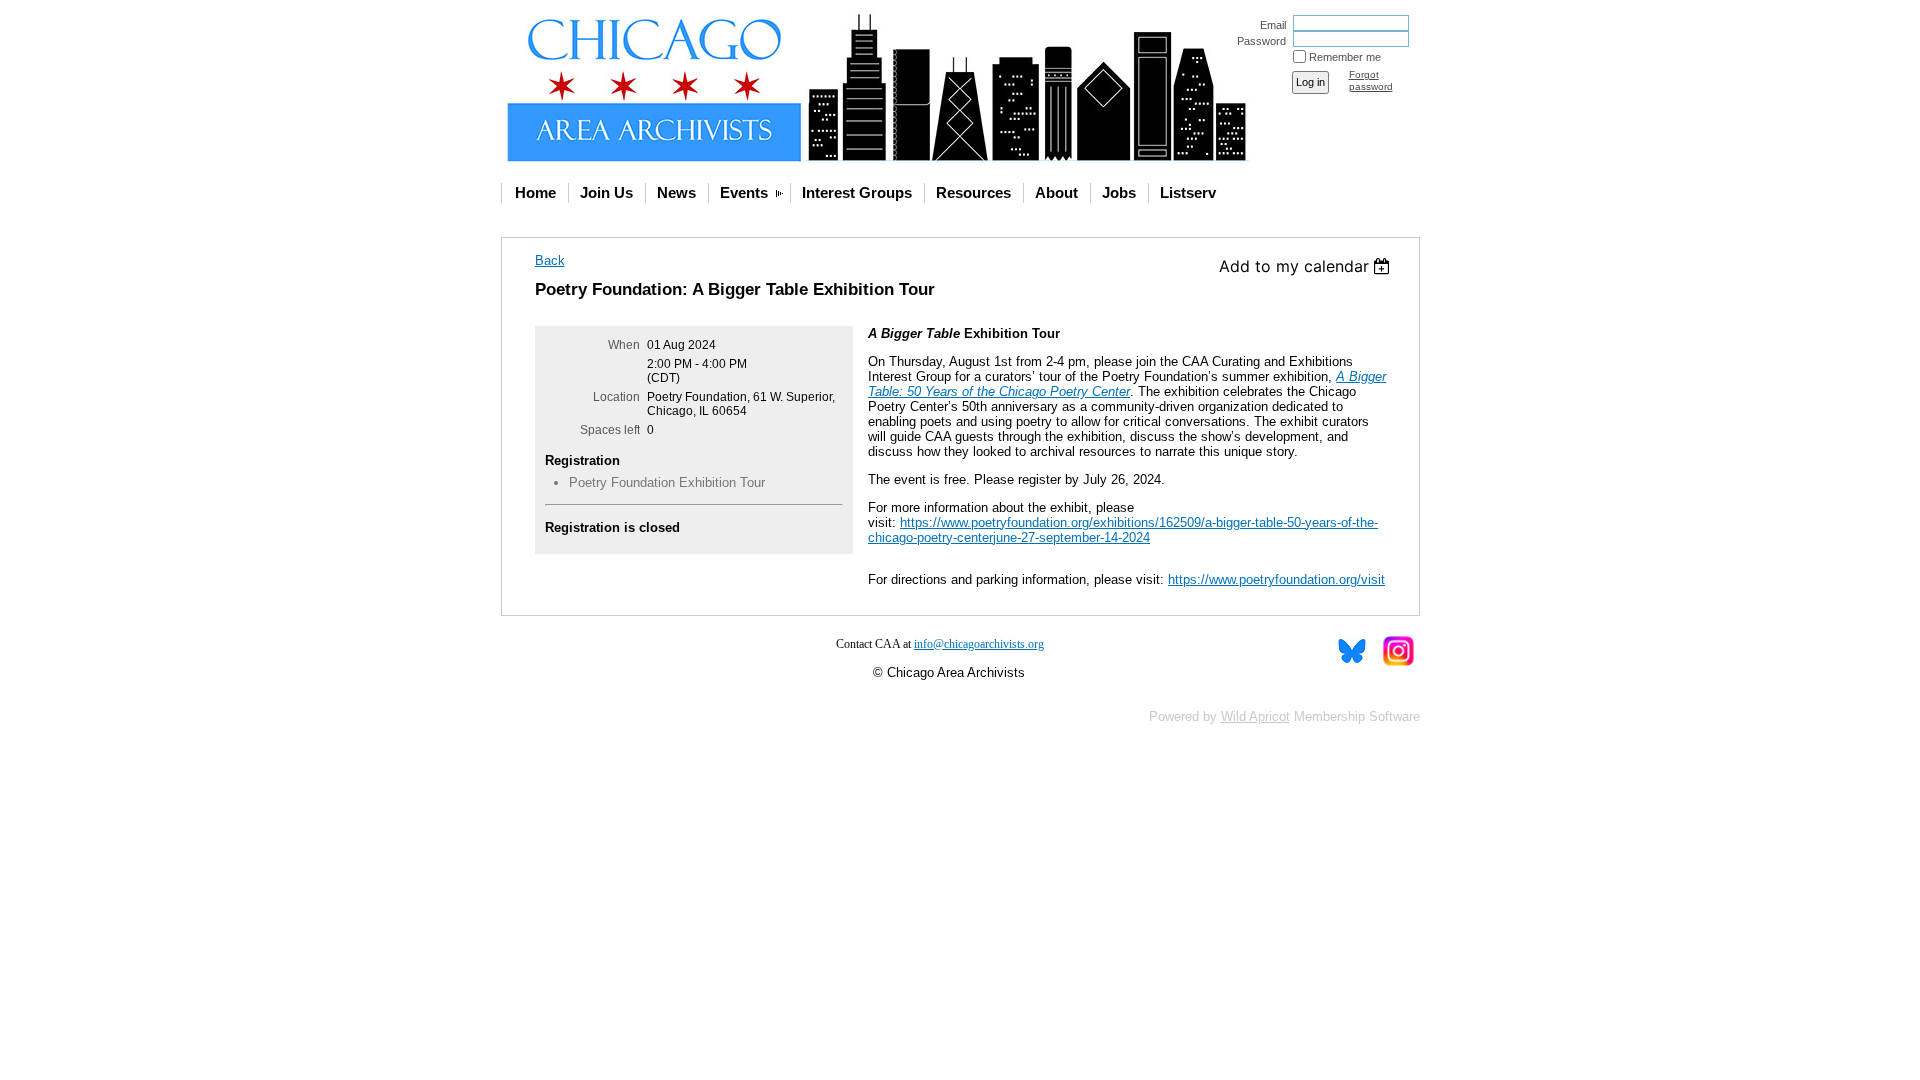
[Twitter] (1352, 651)
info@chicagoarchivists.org (979, 644)
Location (616, 397)
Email (1269, 25)
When (624, 345)
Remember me (1345, 57)
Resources (973, 192)
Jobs (1119, 192)
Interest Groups (857, 192)
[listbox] (1307, 266)
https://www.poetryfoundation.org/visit (1276, 579)
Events (744, 192)
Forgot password (1371, 80)
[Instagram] (1397, 651)
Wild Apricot (1255, 716)
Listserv (1188, 192)
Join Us (606, 192)
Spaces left (610, 430)
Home (535, 192)
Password (1258, 41)
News (676, 192)
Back (550, 260)
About (1056, 192)
